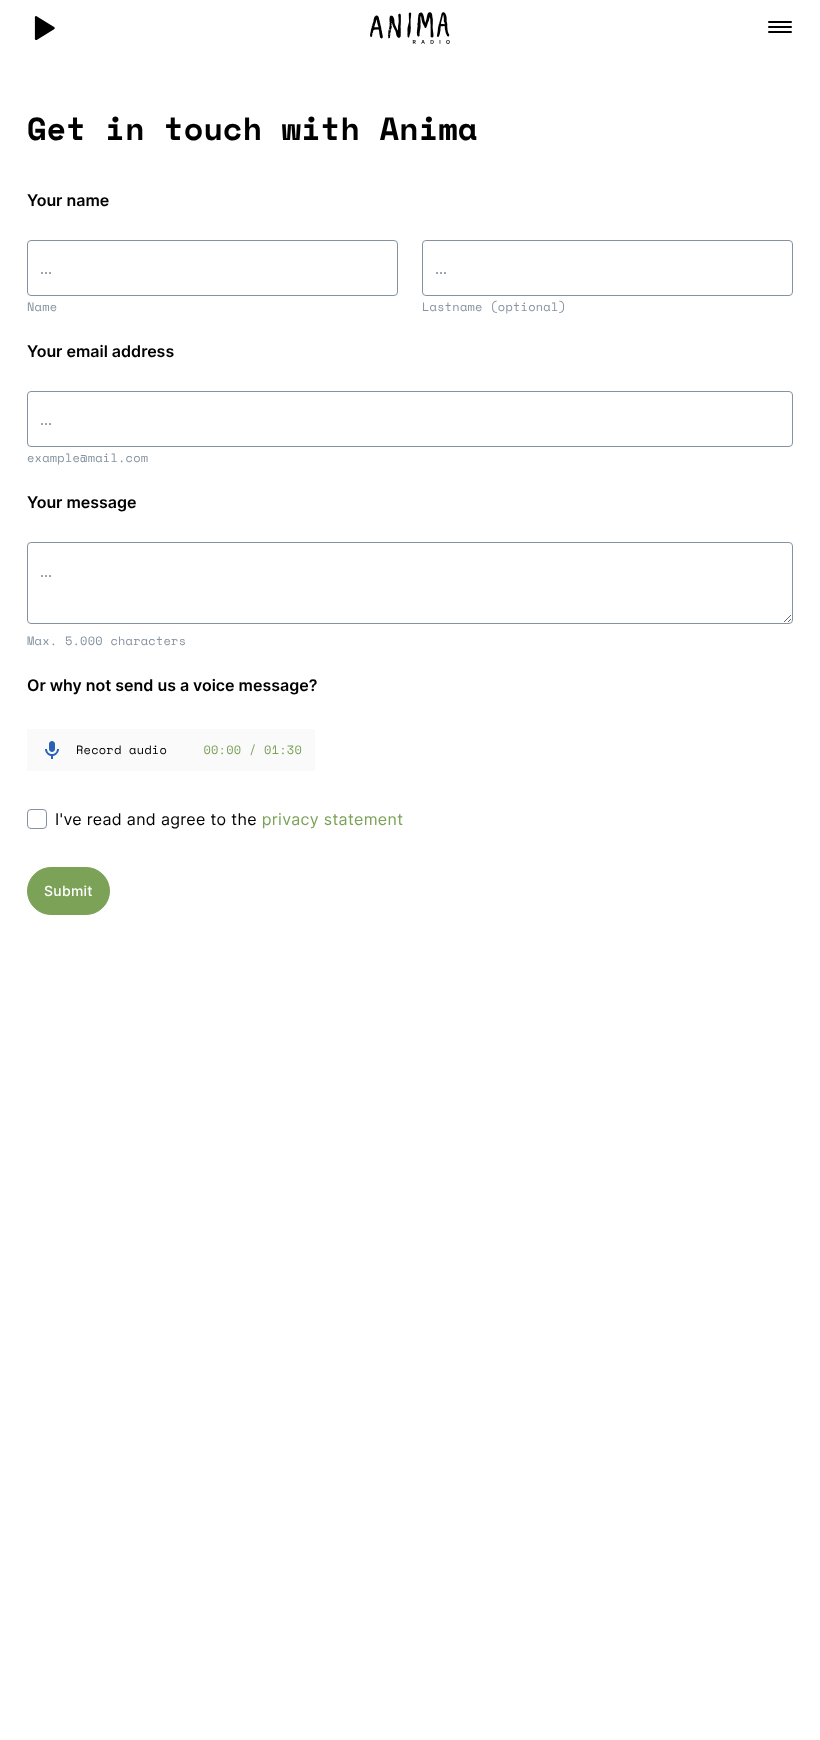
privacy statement (333, 819)
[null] (212, 238)
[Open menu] (780, 27)
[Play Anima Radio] (44, 28)
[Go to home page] (410, 28)
